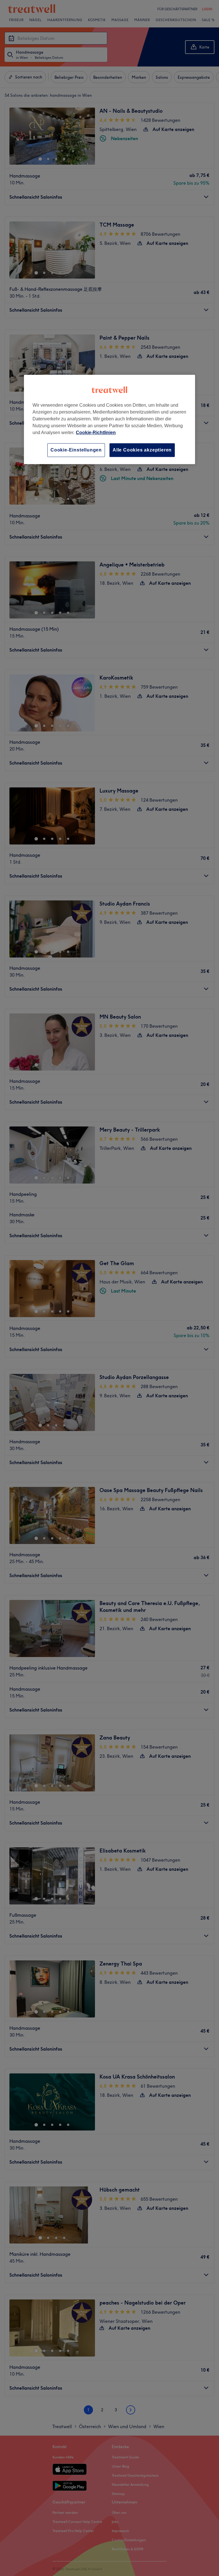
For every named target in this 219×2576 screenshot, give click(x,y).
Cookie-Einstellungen (76, 450)
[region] (109, 419)
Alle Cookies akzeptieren (142, 450)
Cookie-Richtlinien (96, 433)
